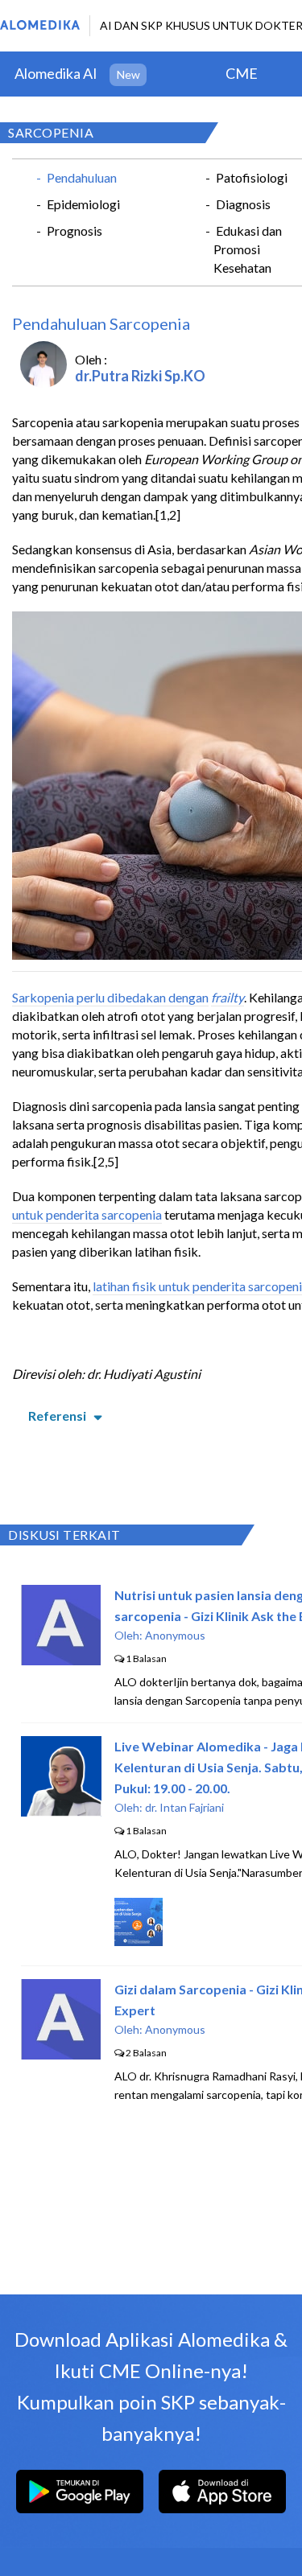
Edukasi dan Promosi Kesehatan (248, 249)
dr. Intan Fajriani (184, 1807)
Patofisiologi (252, 177)
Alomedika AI (56, 73)
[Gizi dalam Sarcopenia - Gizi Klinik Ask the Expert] (61, 2054)
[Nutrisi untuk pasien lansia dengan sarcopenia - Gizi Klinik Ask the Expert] (61, 1660)
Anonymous (175, 1635)
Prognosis (74, 230)
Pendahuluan (82, 177)
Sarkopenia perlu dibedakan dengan (110, 997)
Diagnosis (243, 204)
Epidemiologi (83, 204)
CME (242, 73)
